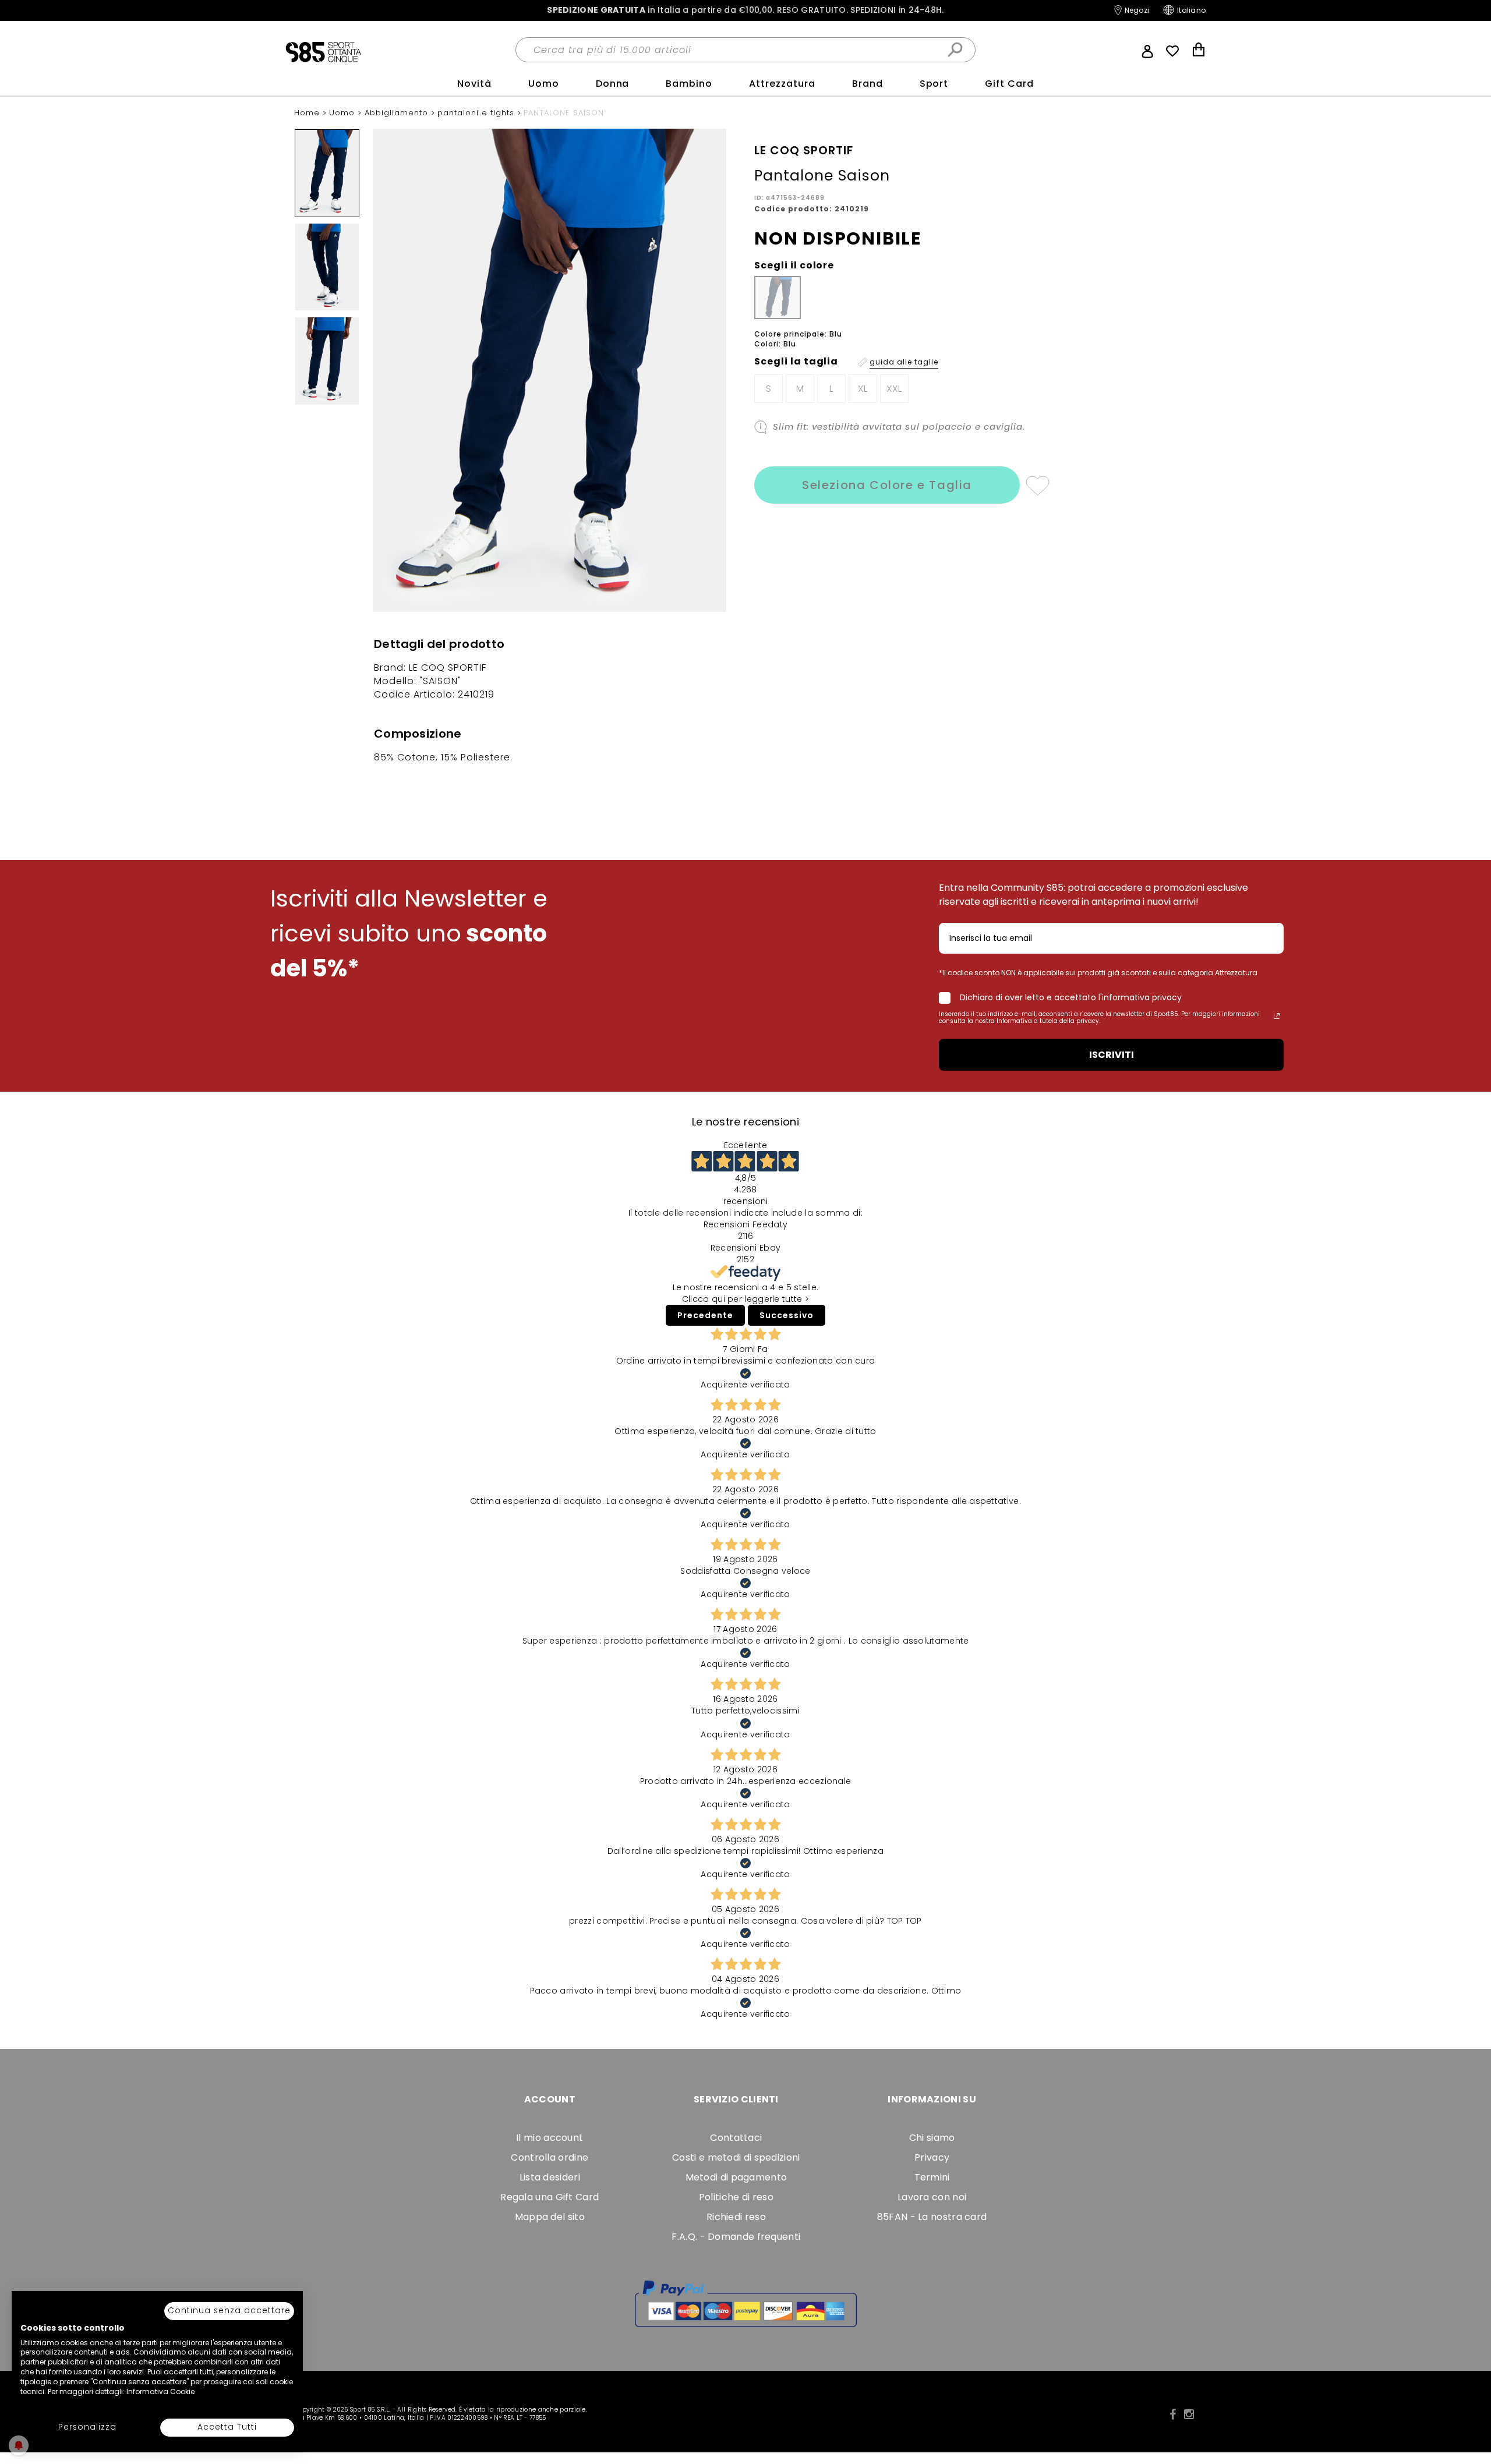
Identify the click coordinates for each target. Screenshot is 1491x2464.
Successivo (787, 1315)
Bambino (689, 84)
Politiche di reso (736, 2197)
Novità (474, 84)
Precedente (705, 1315)
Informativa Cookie (160, 2392)
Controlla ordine (550, 2157)
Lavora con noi (932, 2197)
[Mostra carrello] (1199, 51)
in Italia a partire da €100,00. (745, 10)
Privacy (932, 2157)
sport (934, 84)
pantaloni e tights (477, 113)
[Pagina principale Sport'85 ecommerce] (323, 51)
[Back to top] (1470, 2402)
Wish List (1172, 51)
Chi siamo (932, 2138)
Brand (868, 84)
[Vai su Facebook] (1173, 2415)
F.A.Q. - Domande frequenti (736, 2237)
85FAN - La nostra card (932, 2217)
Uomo (544, 84)
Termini (932, 2177)
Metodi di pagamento (736, 2177)
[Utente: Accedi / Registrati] (1147, 50)
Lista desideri (550, 2177)
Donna (613, 84)
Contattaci (736, 2138)
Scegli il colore (794, 265)
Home (308, 113)
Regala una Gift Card (550, 2197)
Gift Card (1009, 84)
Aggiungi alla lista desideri (1037, 485)
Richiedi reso (736, 2217)
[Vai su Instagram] (1189, 2415)
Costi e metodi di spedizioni (736, 2157)
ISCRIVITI (1112, 1055)
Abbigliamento (398, 113)
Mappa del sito (550, 2217)
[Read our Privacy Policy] (1277, 1016)
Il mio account (550, 2138)
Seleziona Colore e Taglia (887, 485)
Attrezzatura (782, 84)
